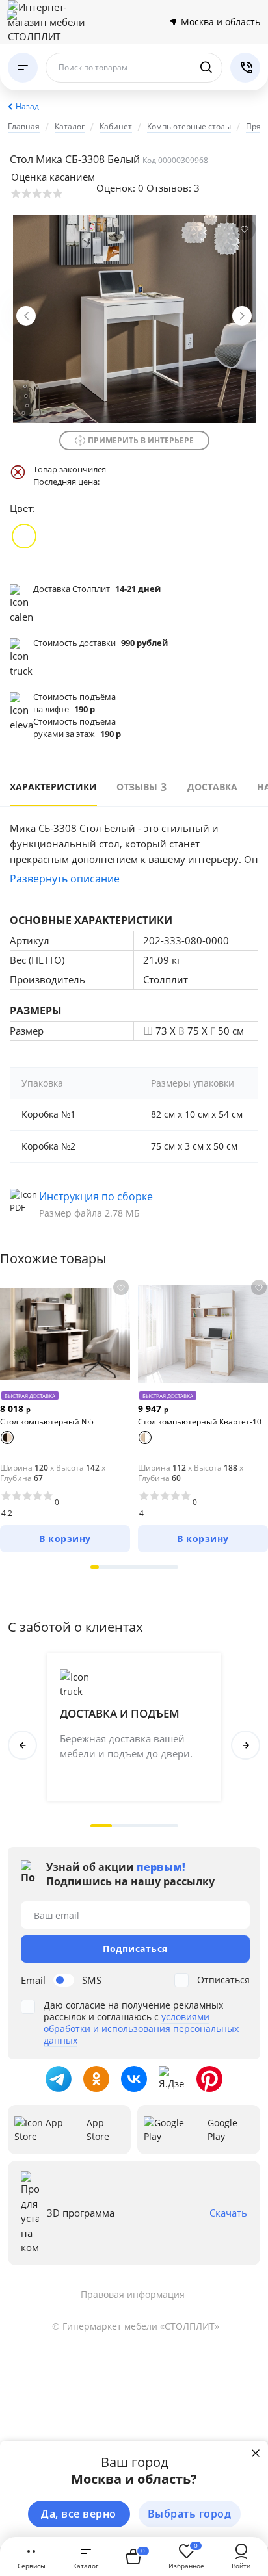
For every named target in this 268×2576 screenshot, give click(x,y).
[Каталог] (23, 68)
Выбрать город (190, 2514)
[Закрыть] (256, 2453)
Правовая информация (133, 2294)
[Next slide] (242, 316)
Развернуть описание (65, 879)
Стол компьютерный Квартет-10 (200, 1422)
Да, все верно (79, 2514)
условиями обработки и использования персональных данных (141, 2029)
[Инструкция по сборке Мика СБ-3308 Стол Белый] (134, 1204)
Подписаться (135, 1949)
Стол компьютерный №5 (47, 1422)
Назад (27, 106)
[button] (95, 1567)
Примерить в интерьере (141, 440)
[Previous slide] (26, 316)
